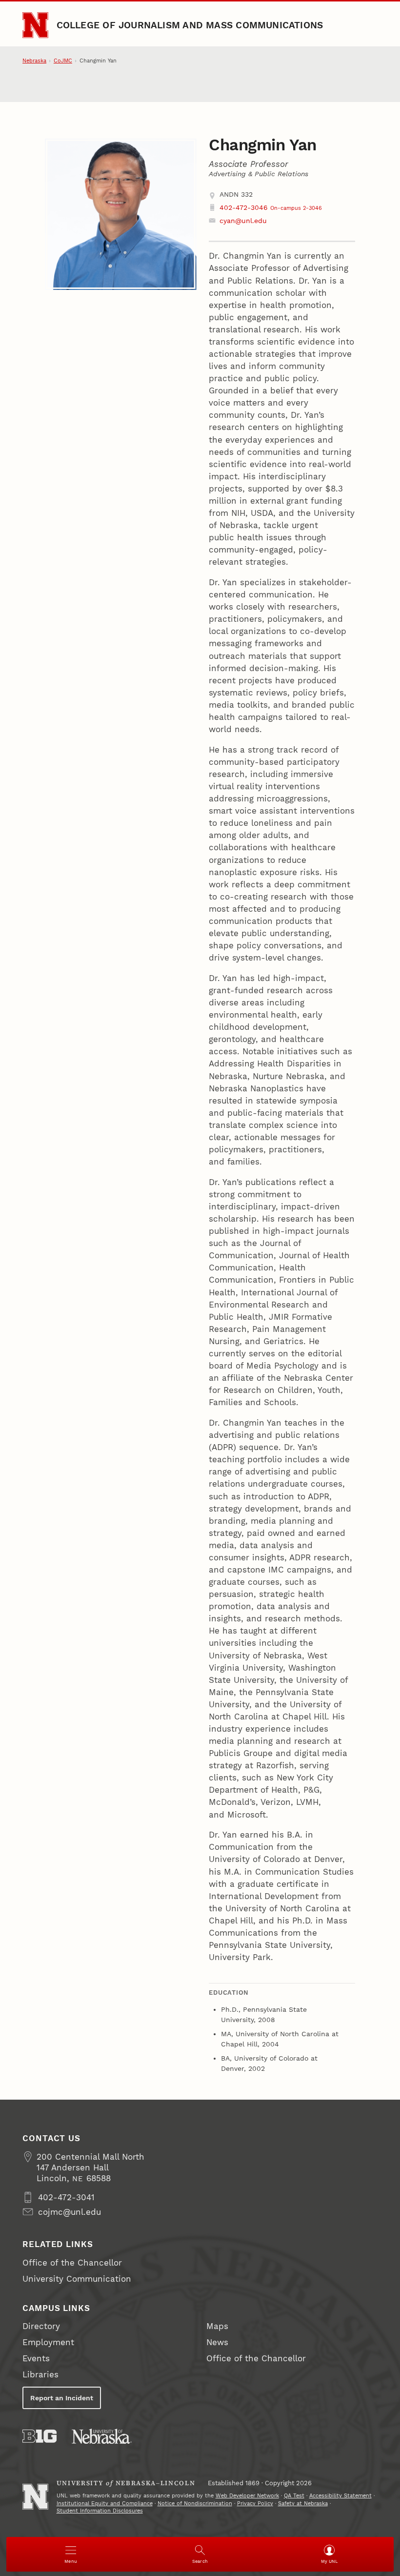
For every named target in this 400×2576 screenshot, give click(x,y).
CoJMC (63, 61)
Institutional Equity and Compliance (105, 2504)
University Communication (77, 2279)
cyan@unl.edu (243, 221)
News (217, 2342)
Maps (217, 2326)
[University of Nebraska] (102, 2436)
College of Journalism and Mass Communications (190, 25)
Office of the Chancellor (72, 2263)
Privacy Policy (255, 2504)
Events (36, 2358)
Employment (48, 2342)
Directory (41, 2326)
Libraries (40, 2374)
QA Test (294, 2496)
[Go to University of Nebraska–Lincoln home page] (35, 25)
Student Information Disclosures (100, 2511)
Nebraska (34, 61)
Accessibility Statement (340, 2496)
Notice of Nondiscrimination (195, 2504)
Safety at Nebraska (303, 2504)
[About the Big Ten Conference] (40, 2436)
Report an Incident (62, 2398)
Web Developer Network (247, 2496)
